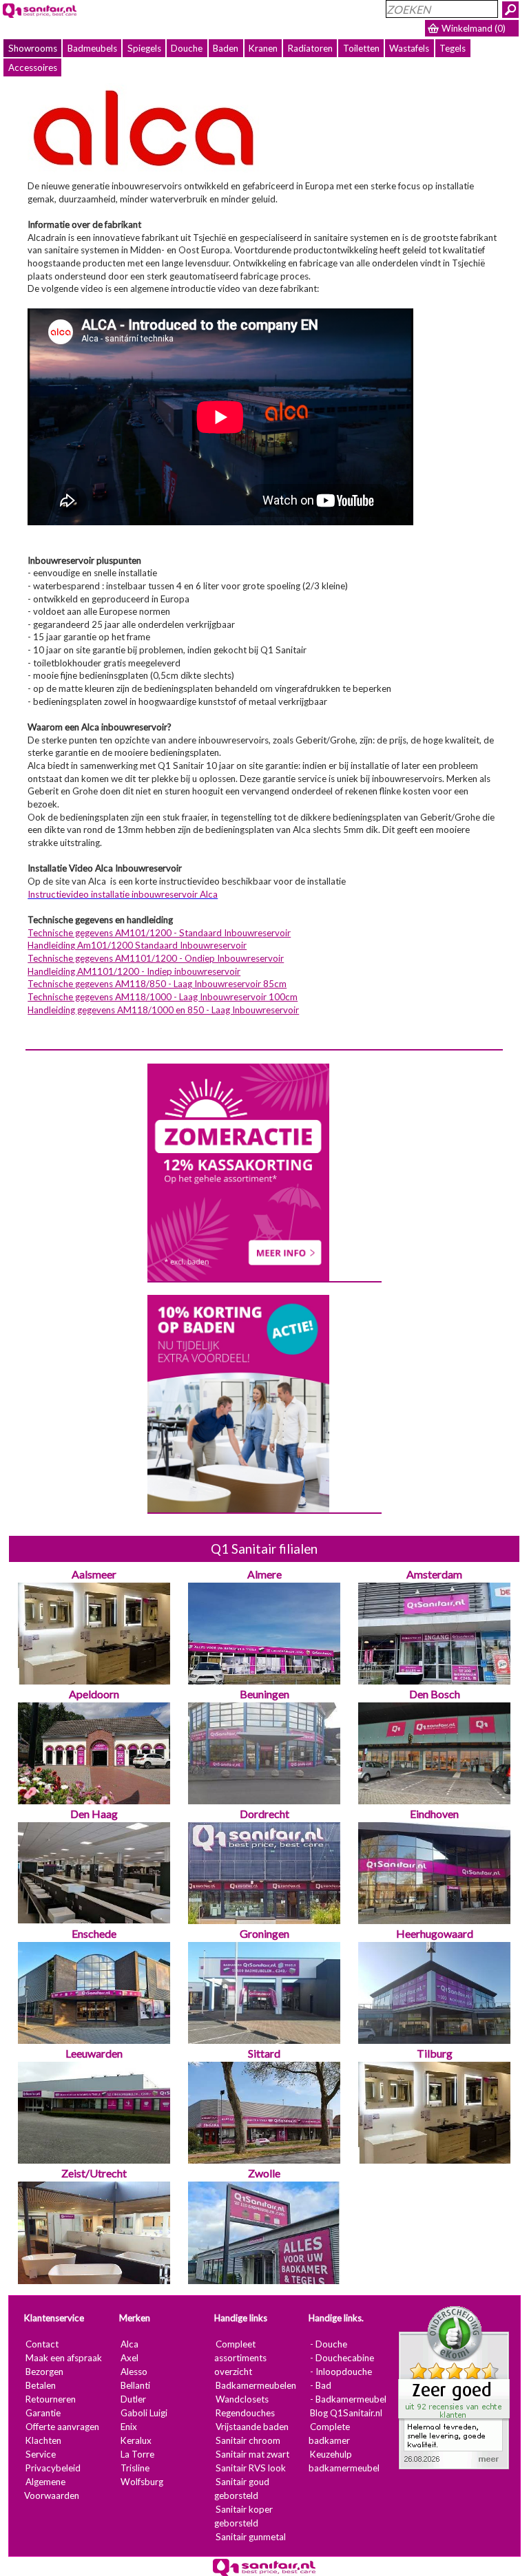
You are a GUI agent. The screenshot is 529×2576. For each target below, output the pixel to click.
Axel (129, 2358)
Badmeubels (92, 48)
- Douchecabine (343, 2358)
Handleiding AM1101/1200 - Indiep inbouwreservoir (134, 971)
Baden (226, 48)
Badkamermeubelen (256, 2385)
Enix (129, 2427)
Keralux (136, 2440)
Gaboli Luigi (144, 2413)
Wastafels (409, 48)
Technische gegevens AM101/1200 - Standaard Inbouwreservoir (159, 933)
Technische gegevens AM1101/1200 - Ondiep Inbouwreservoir (156, 958)
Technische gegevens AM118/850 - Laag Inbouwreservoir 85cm (157, 984)
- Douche (329, 2344)
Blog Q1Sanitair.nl (347, 2413)
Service (41, 2454)
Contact (42, 2344)
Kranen (263, 48)
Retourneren (51, 2399)
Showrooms (33, 48)
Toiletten (361, 48)
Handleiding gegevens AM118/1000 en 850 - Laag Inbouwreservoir (163, 1010)
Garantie (43, 2413)
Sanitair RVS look (251, 2468)
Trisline (135, 2468)
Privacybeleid (53, 2468)
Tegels (453, 48)
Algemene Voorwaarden (52, 2489)
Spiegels (144, 48)
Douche (187, 48)
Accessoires (33, 67)
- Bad (321, 2385)
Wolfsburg (142, 2482)
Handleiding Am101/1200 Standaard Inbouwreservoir (137, 945)
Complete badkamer (330, 2434)
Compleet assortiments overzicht (240, 2358)
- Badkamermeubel (349, 2399)
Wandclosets (242, 2399)
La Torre (137, 2454)
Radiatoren (310, 48)
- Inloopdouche (342, 2372)
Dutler (133, 2399)
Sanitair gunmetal (251, 2537)
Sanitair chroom (248, 2440)
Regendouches (245, 2413)
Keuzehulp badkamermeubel (345, 2461)
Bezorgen (44, 2372)
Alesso (134, 2372)
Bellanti (135, 2385)
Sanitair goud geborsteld (242, 2489)
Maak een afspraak (64, 2358)
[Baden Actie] (238, 1403)
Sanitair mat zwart (252, 2454)
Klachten (43, 2440)
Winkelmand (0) (474, 28)
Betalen (41, 2385)
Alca (129, 2344)
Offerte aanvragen (62, 2427)
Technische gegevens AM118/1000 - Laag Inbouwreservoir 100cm (163, 997)
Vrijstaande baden (252, 2427)
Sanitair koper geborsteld (243, 2516)
